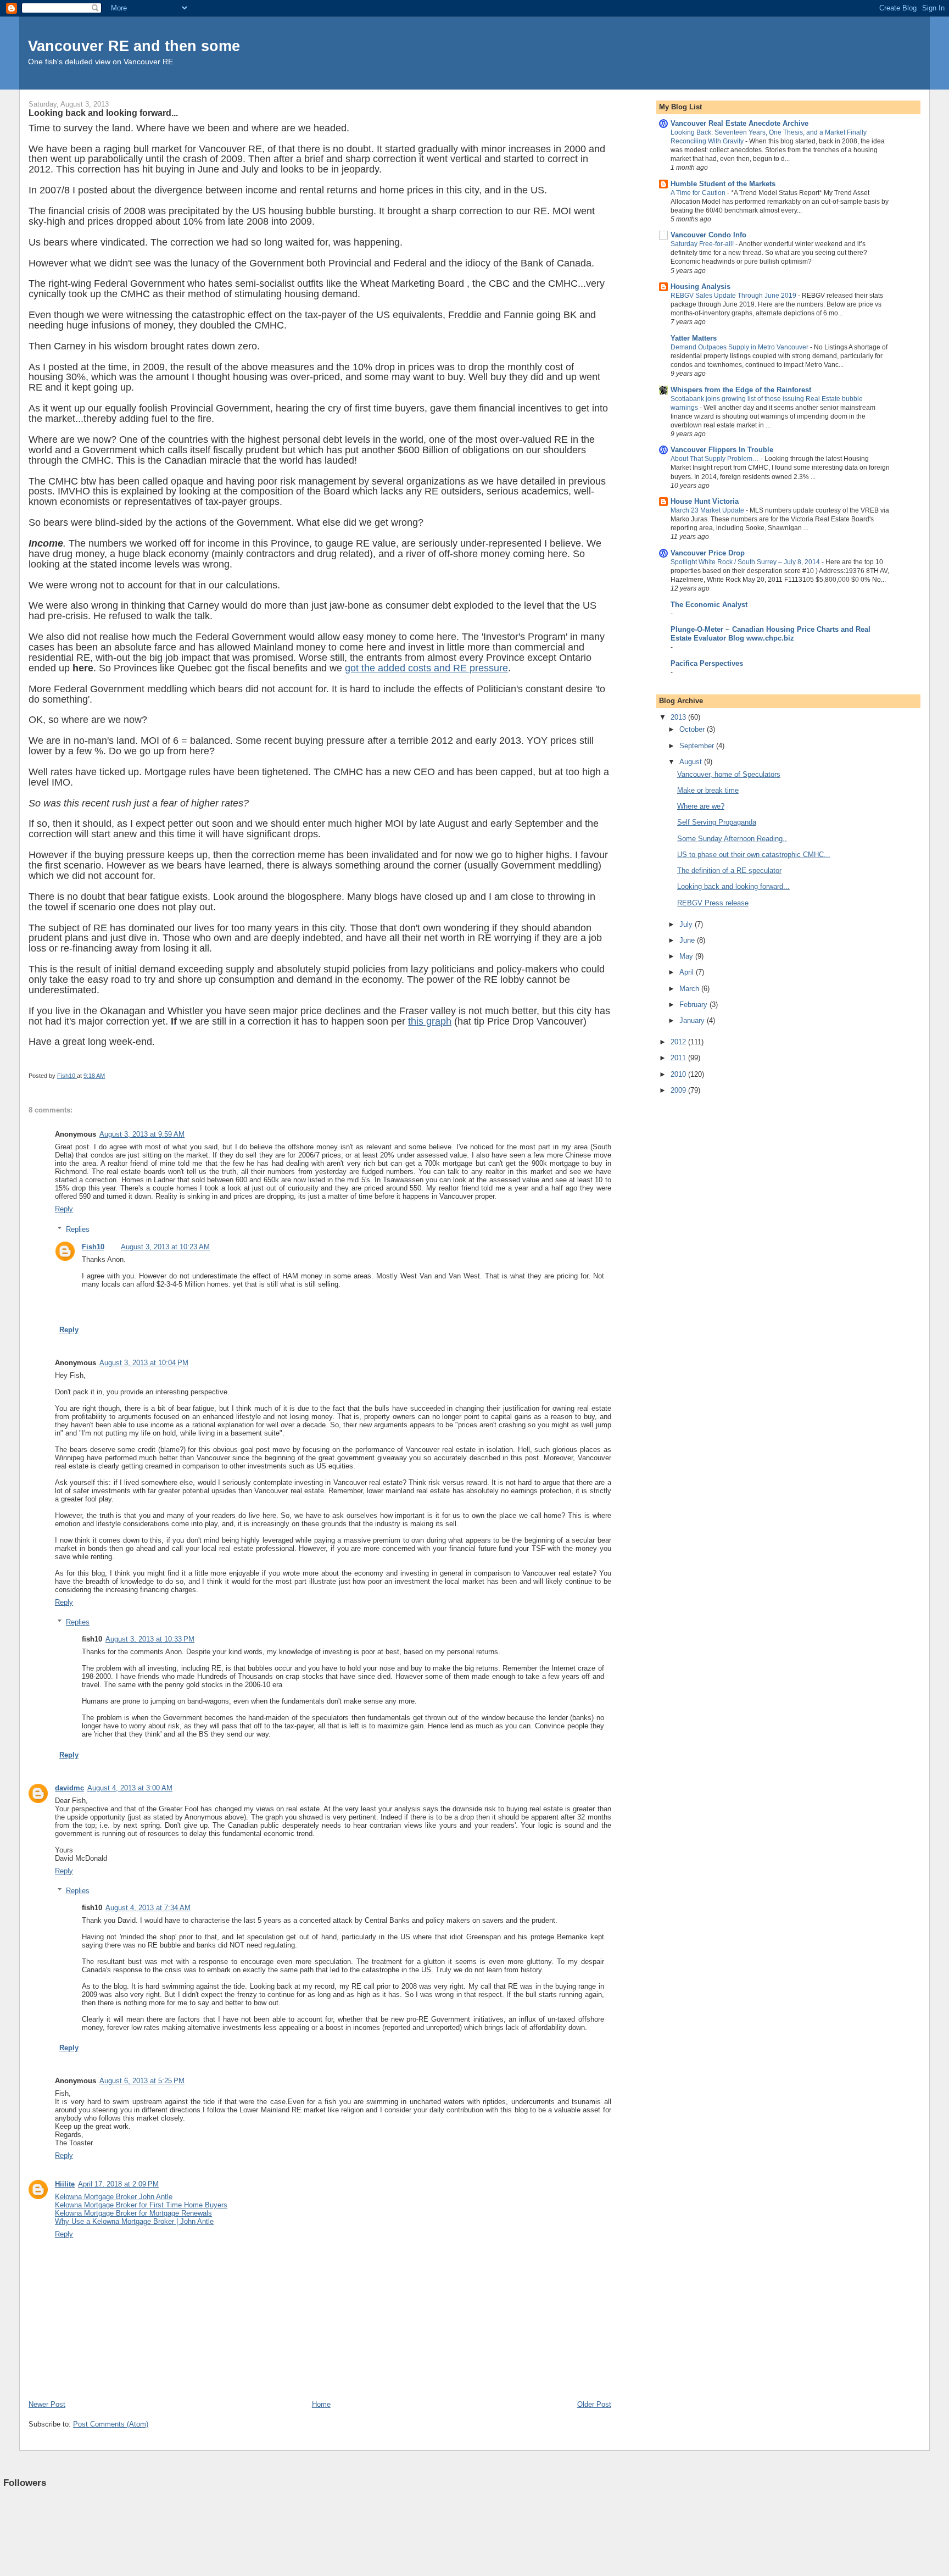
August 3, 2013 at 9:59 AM (142, 1134)
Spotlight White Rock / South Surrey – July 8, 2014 (746, 562)
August (692, 762)
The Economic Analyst (709, 605)
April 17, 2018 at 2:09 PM (118, 2184)
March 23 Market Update (708, 510)
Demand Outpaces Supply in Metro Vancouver (740, 347)
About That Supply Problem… (716, 459)
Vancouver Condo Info (708, 235)
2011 (679, 1058)
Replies (78, 1229)
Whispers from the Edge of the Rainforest (741, 390)
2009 (679, 1090)
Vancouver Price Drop (708, 553)
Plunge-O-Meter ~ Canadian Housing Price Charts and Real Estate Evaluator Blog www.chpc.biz (771, 634)
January (693, 1020)
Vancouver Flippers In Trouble (722, 450)
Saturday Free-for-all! (703, 244)
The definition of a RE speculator (729, 870)
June (688, 940)
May (687, 956)
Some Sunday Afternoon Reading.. (732, 839)
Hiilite (65, 2184)
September (698, 746)
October (693, 729)
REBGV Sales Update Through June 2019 (734, 296)
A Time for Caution (699, 193)
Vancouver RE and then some (134, 46)
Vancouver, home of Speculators (729, 774)
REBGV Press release (713, 903)
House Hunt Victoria (705, 501)
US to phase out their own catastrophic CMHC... (754, 855)
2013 (679, 717)
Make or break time (708, 790)
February (694, 1005)
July (687, 924)
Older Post (594, 2404)
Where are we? (701, 806)
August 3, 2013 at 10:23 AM (165, 1247)
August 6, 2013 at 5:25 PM (142, 2081)
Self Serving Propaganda (717, 822)
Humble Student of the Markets (723, 184)
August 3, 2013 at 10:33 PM (150, 1639)
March (690, 989)
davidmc (69, 1788)
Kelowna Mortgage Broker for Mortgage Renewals (133, 2213)
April (688, 972)
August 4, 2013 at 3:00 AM (130, 1788)
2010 (679, 1074)
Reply (64, 1209)
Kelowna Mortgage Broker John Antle (114, 2197)
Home (321, 2404)
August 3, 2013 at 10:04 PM (144, 1363)
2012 (679, 1042)
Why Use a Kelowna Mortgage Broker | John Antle (134, 2221)
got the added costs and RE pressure (426, 668)
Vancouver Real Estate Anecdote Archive (739, 123)
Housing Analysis (700, 286)
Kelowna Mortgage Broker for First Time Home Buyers (141, 2205)
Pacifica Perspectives (707, 663)
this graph (430, 1021)
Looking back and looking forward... (733, 886)
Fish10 (93, 1247)
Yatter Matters (694, 338)
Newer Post (47, 2404)
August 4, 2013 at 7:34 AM (148, 1908)
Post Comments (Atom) (111, 2424)
